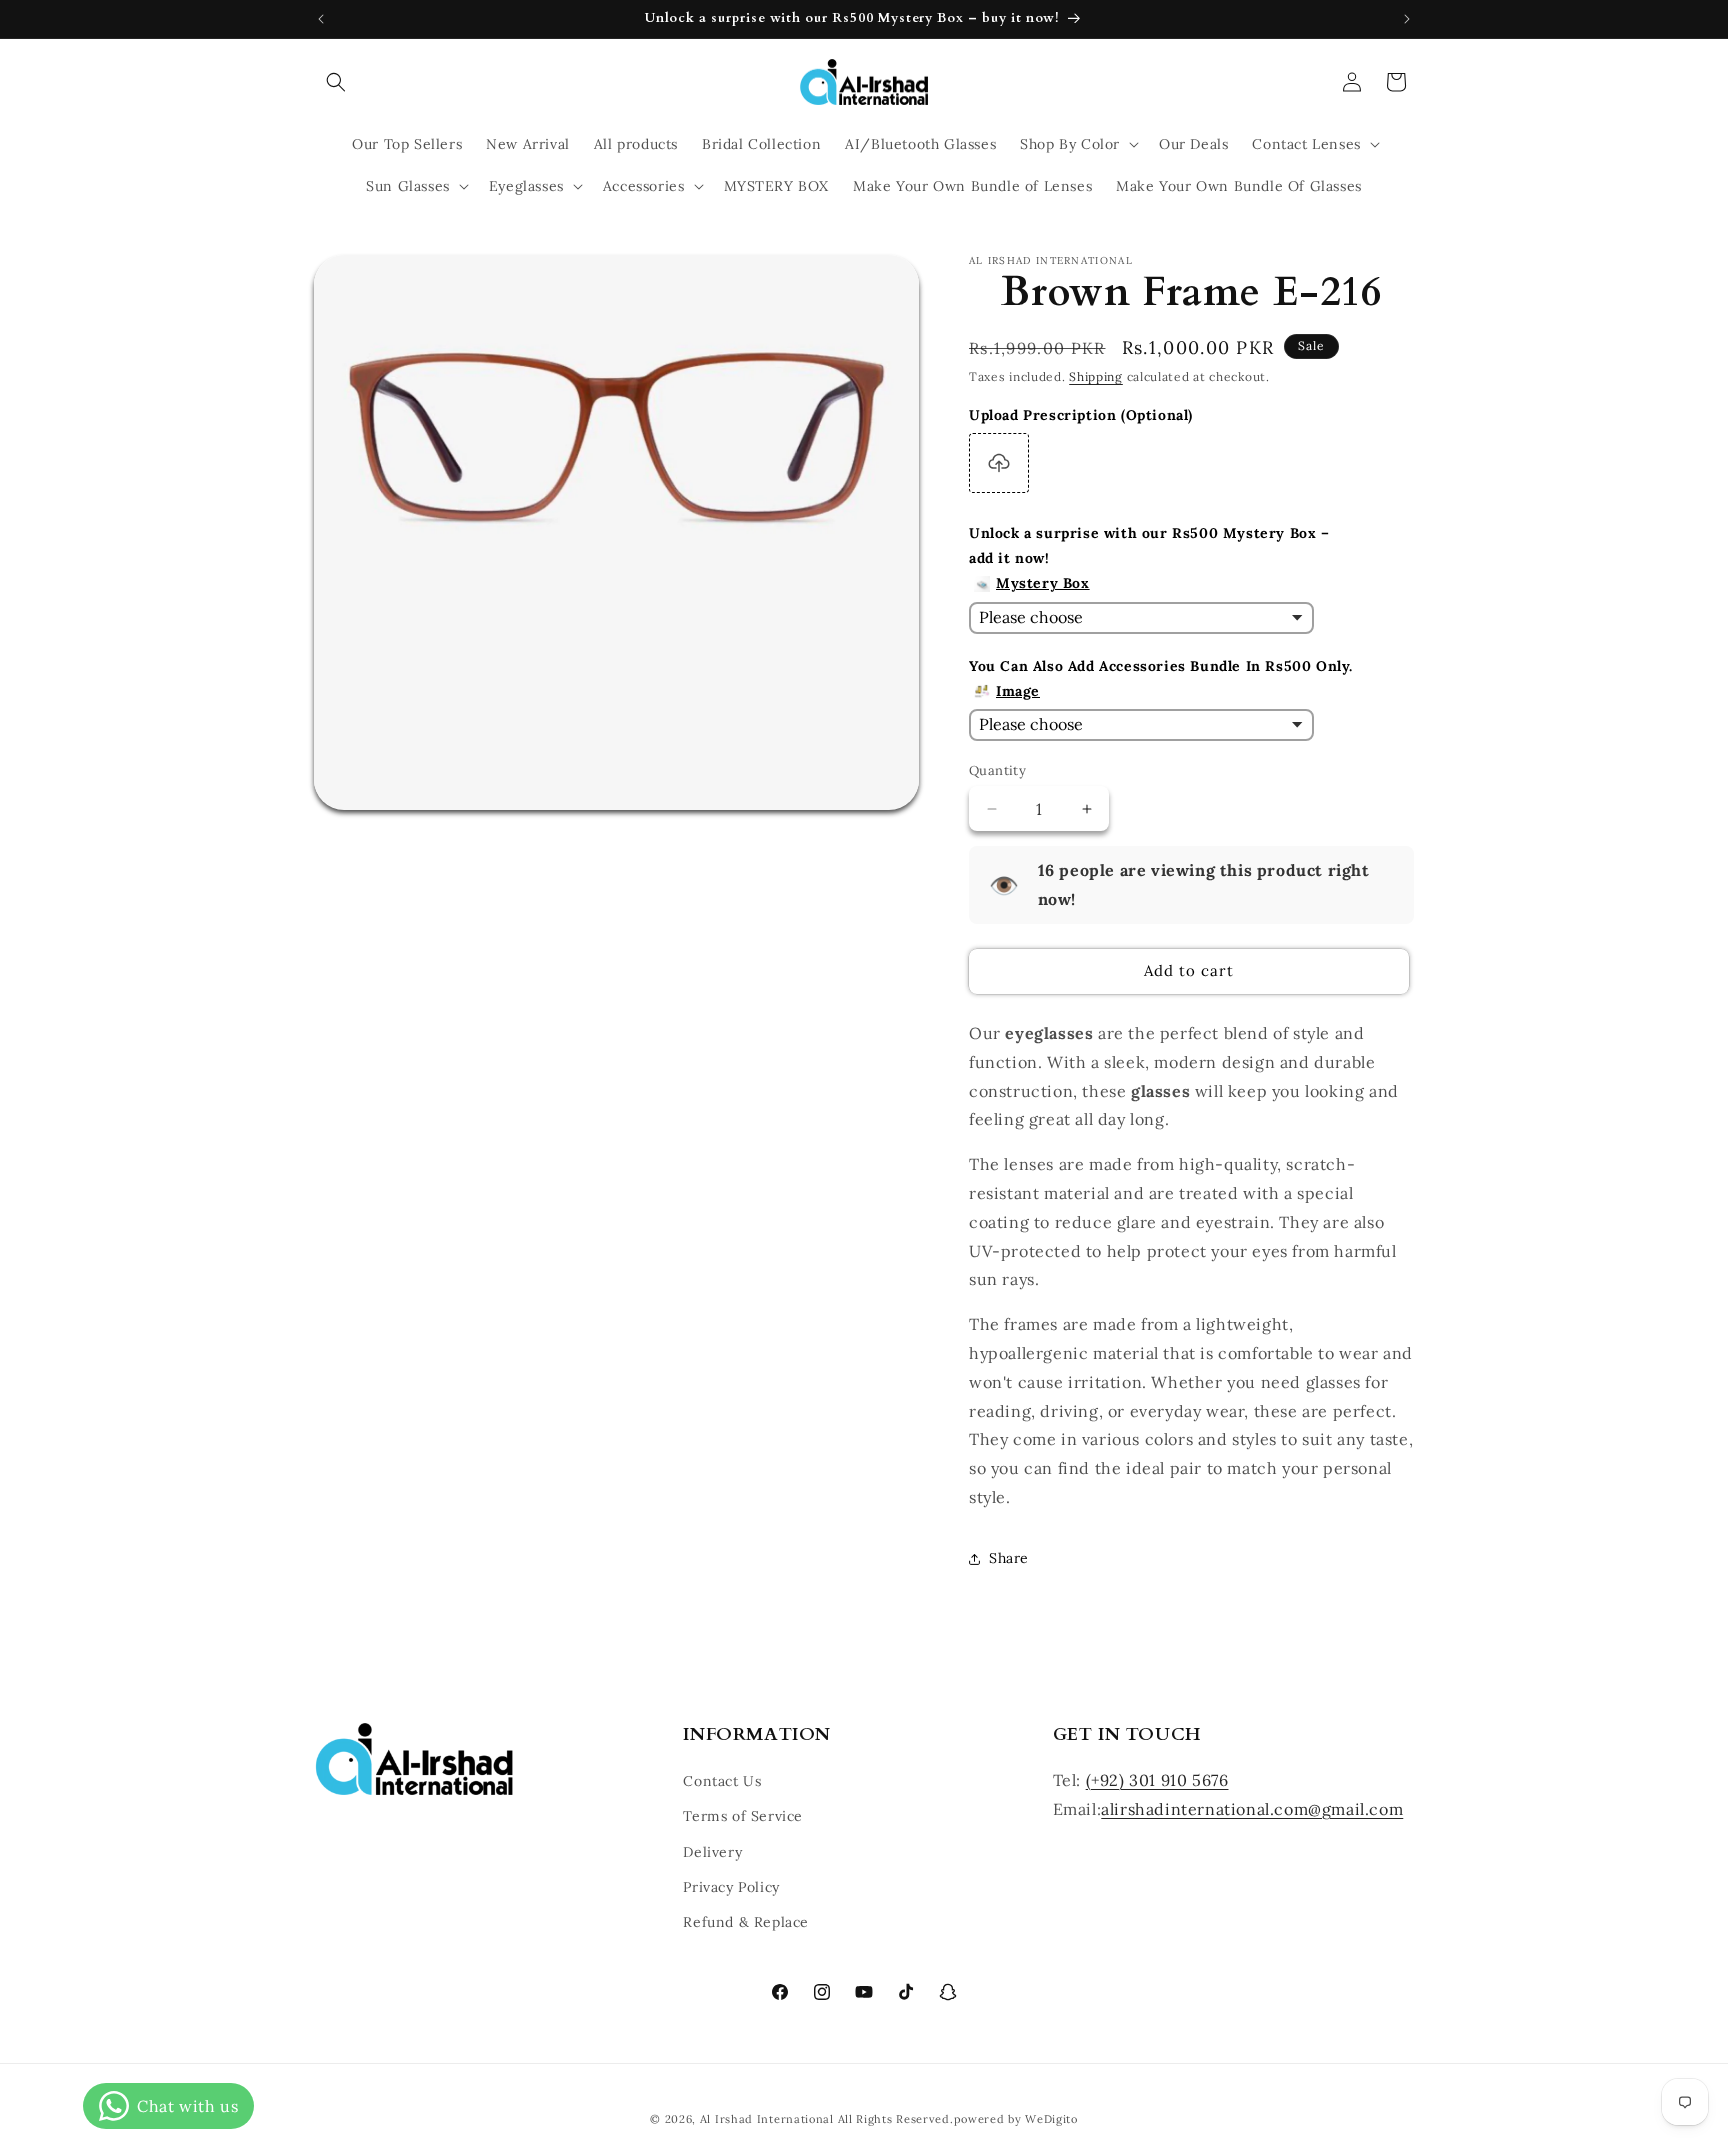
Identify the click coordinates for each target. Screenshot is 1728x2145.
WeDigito (1051, 2119)
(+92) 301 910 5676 (1157, 1781)
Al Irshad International (767, 2119)
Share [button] (1009, 1558)
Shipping (1096, 376)
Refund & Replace (746, 1922)
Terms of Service (743, 1817)
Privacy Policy (731, 1887)
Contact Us (722, 1782)
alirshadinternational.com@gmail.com (1252, 1809)
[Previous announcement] (321, 19)
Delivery (712, 1852)
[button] (336, 82)
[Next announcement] (1407, 19)
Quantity (997, 770)
